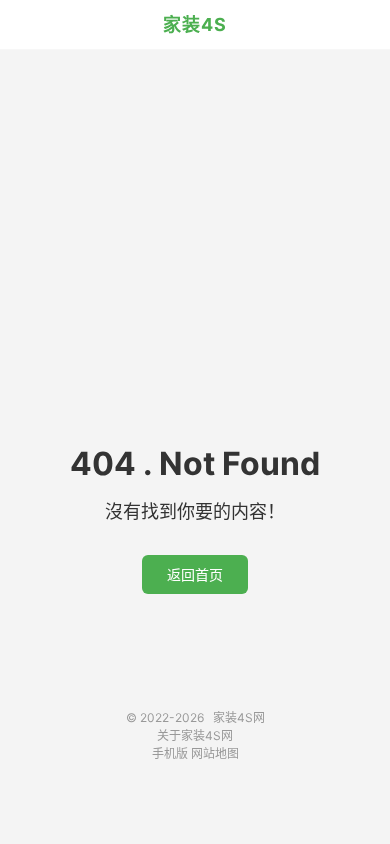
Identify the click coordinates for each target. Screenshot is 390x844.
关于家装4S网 (195, 735)
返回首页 (195, 574)
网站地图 (215, 753)
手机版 (170, 753)
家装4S (195, 24)
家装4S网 (239, 717)
